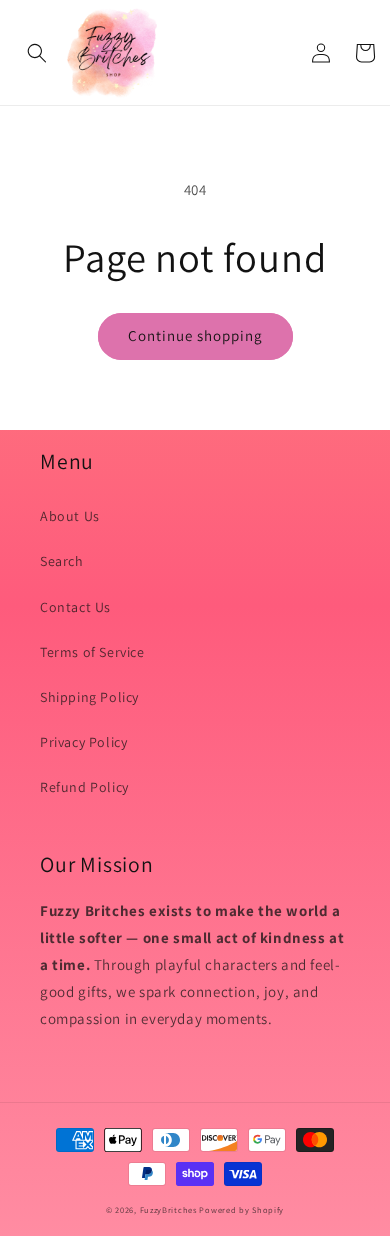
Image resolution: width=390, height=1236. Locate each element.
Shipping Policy (89, 697)
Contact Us (75, 607)
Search (62, 561)
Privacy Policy (83, 742)
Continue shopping (195, 335)
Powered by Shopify (241, 1209)
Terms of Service (92, 652)
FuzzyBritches (168, 1209)
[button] (37, 53)
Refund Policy (84, 787)
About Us (70, 516)
